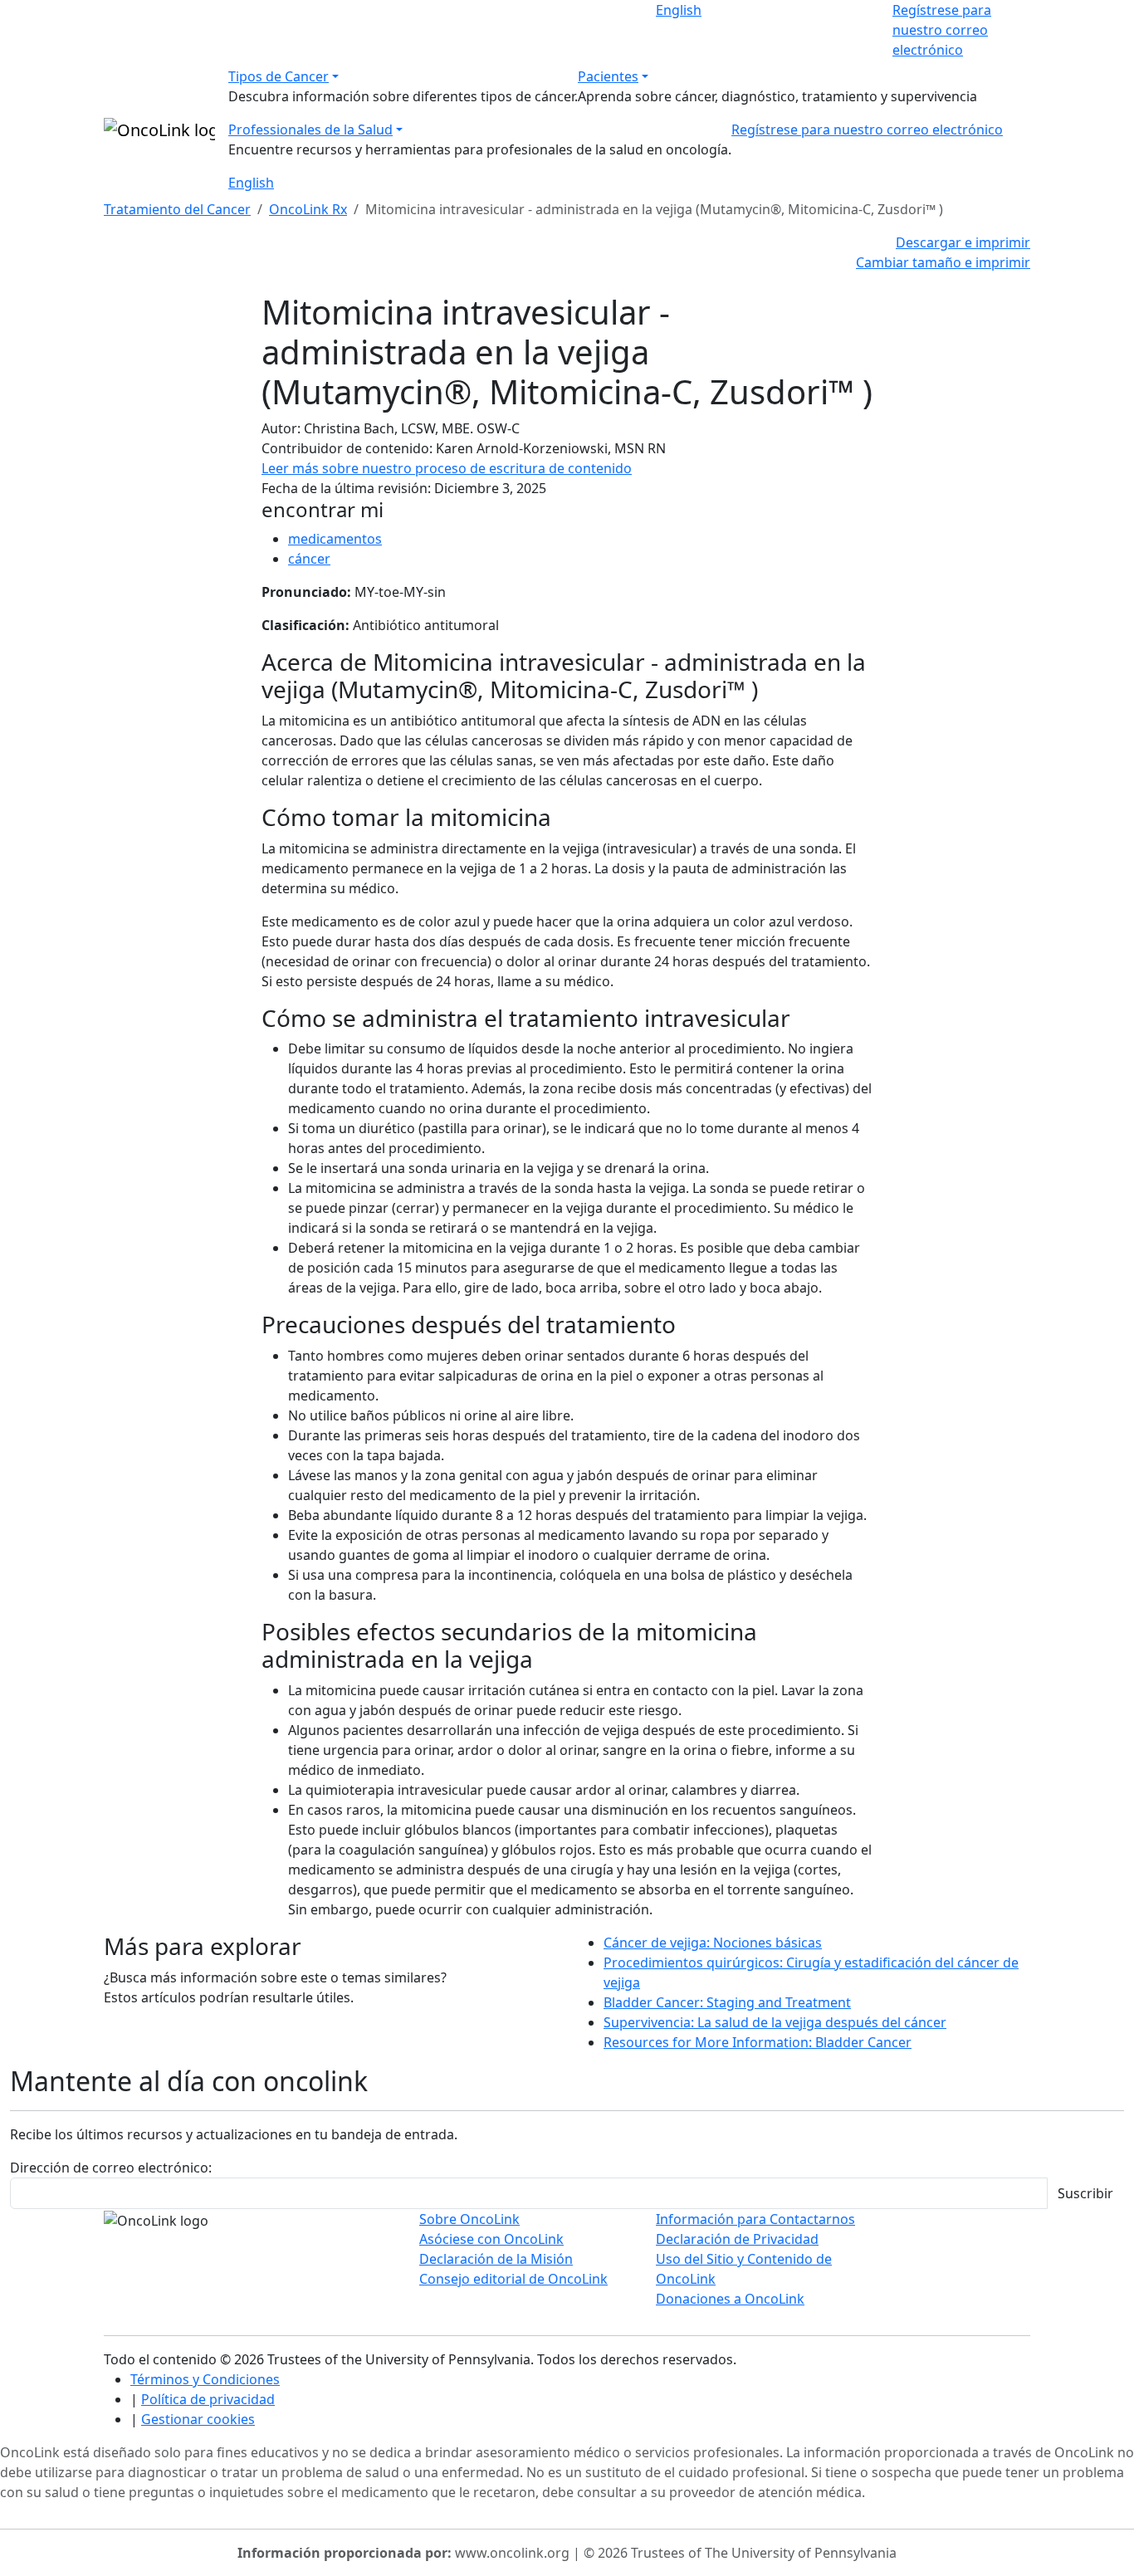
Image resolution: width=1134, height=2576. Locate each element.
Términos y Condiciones (205, 2379)
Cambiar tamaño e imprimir (943, 262)
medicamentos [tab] (335, 539)
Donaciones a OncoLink (730, 2299)
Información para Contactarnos (755, 2219)
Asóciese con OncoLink (491, 2239)
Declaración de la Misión (496, 2259)
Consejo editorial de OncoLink (513, 2279)
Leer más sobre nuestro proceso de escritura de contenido (447, 468)
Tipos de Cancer (279, 76)
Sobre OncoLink (469, 2219)
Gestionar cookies (198, 2419)
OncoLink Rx (308, 209)
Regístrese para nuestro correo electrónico (942, 30)
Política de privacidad (208, 2399)
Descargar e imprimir (963, 242)
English (679, 10)
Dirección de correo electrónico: (111, 2168)
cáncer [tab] (309, 559)
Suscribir (1085, 2193)
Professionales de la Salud (310, 130)
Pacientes (608, 76)
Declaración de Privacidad (737, 2239)
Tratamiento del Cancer (177, 209)
